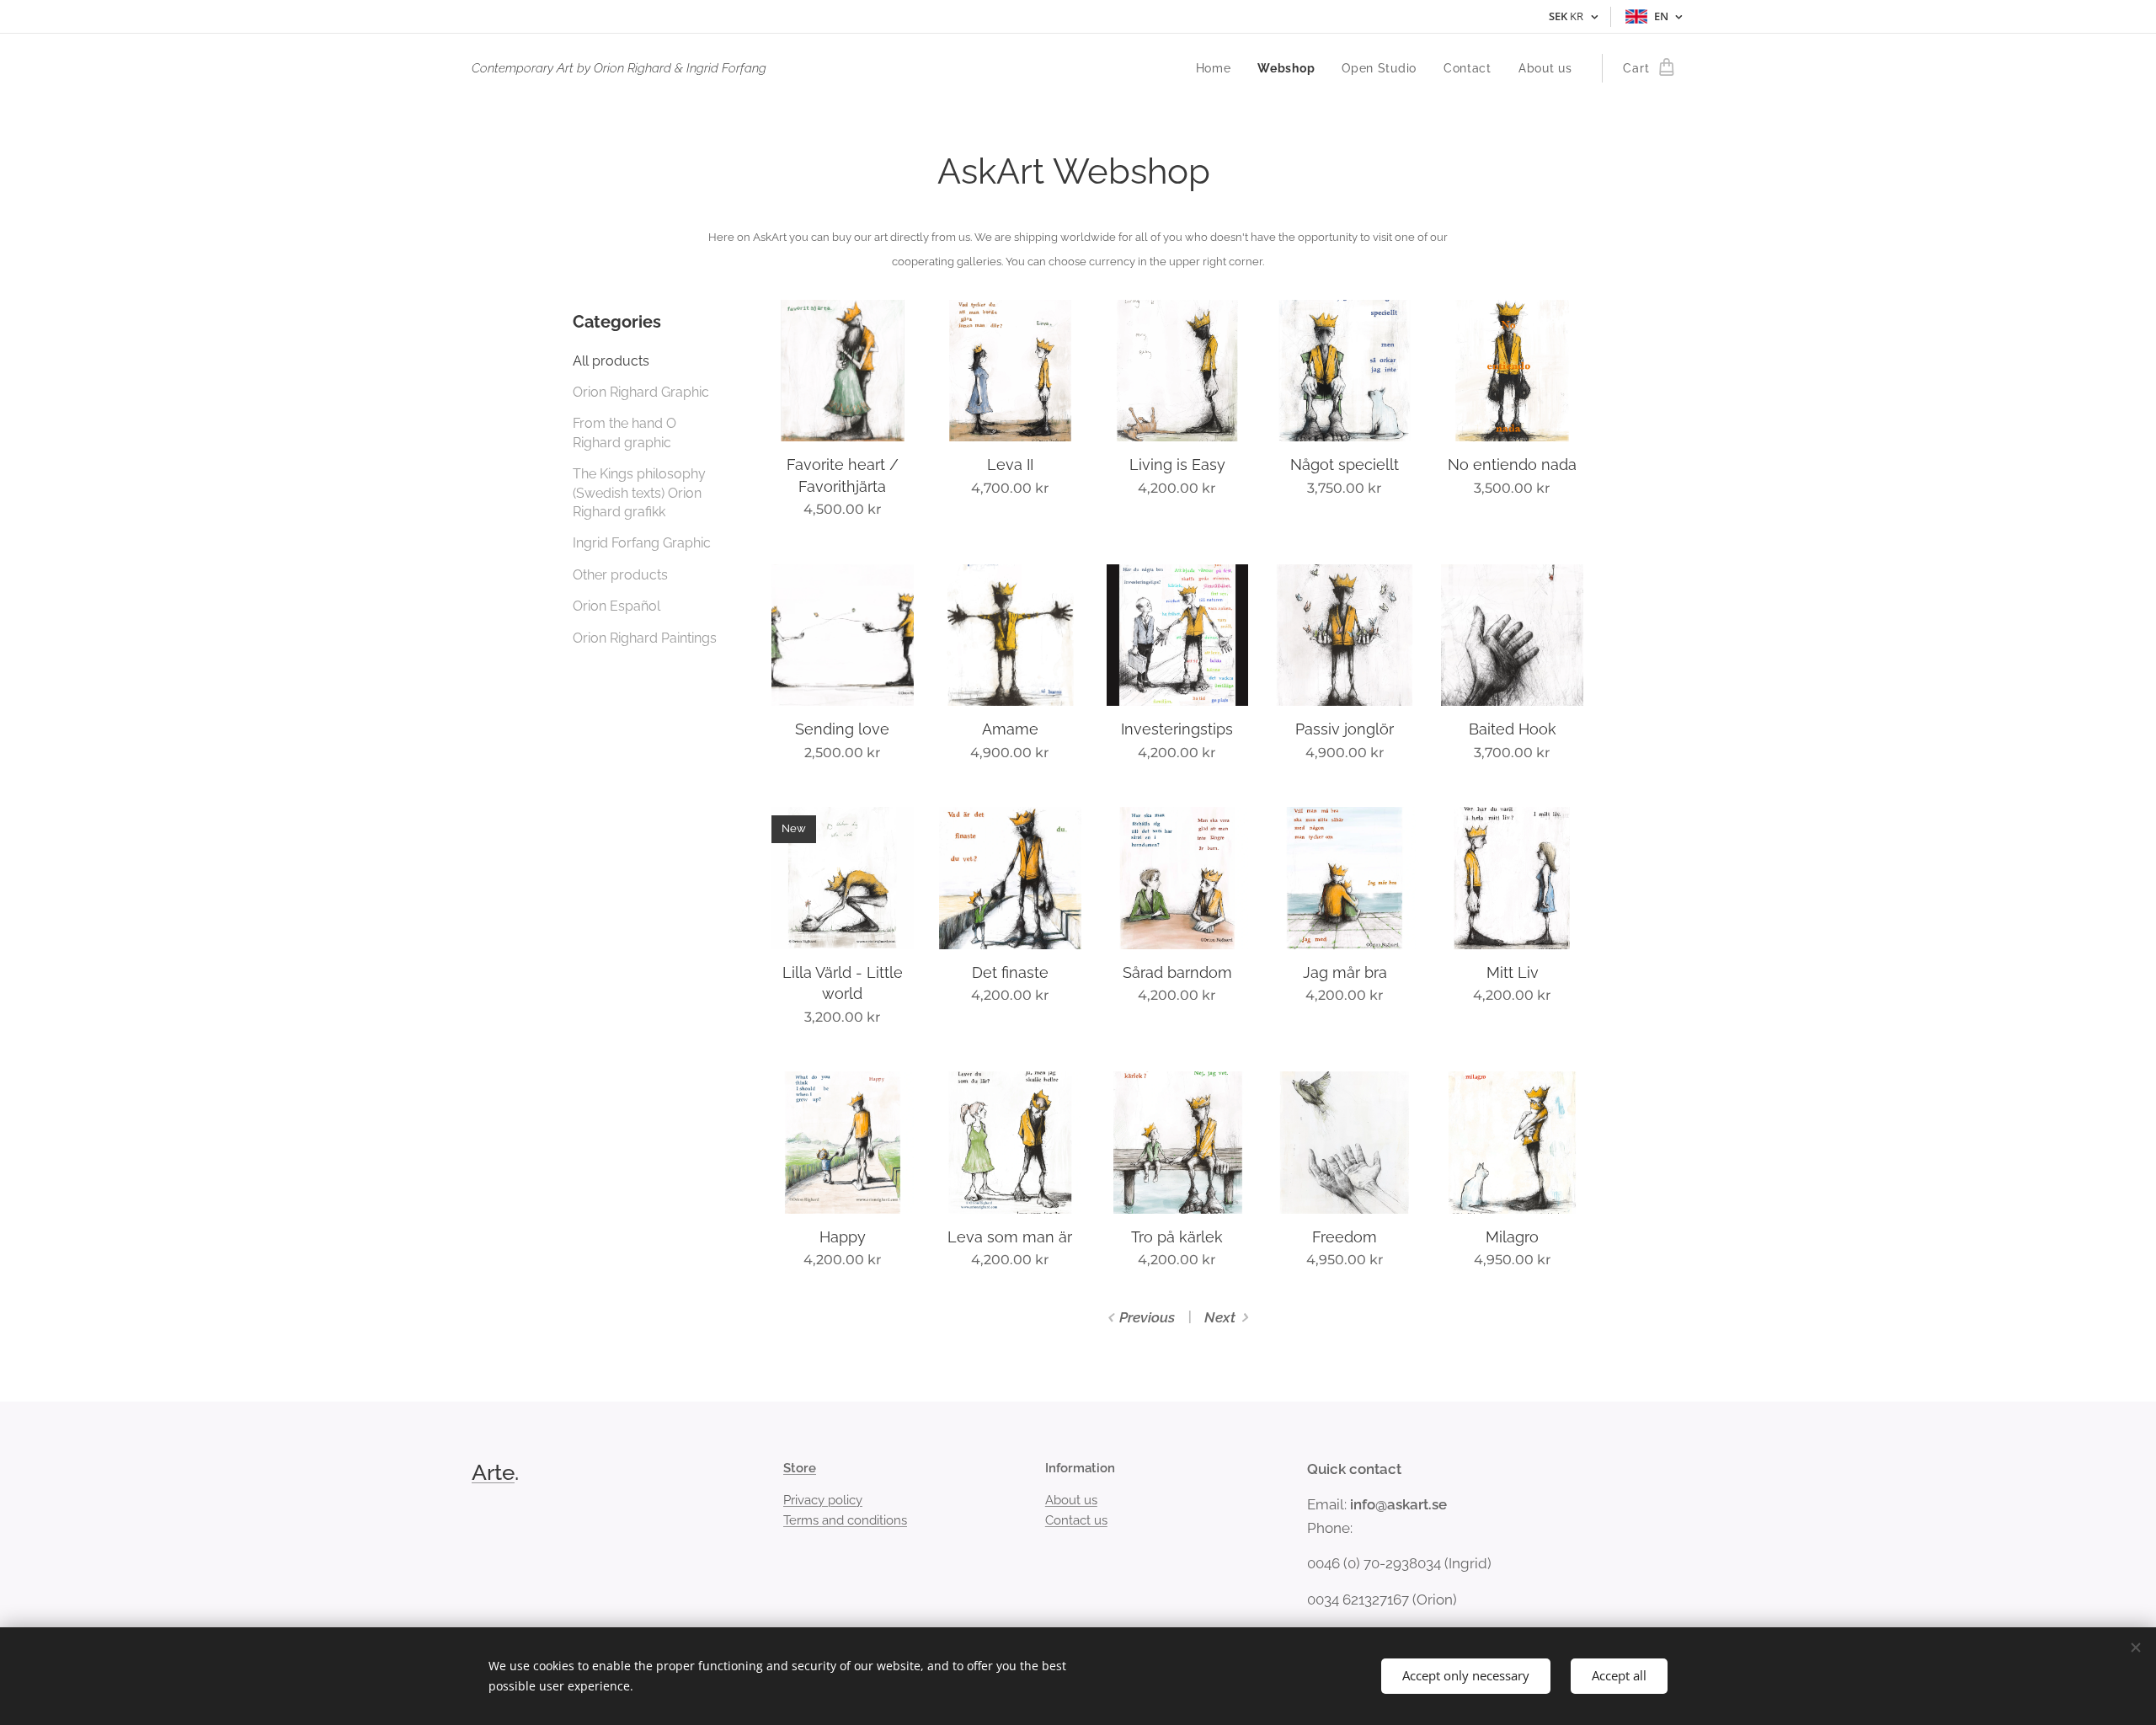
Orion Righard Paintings (645, 638)
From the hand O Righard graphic (624, 433)
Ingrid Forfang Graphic (642, 543)
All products (611, 361)
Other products (620, 575)
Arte (493, 1472)
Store (800, 1468)
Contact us (1076, 1520)
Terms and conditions (845, 1520)
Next (1220, 1317)
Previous (1147, 1317)
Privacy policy (823, 1500)
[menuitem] (1218, 68)
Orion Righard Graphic (641, 392)
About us (1071, 1500)
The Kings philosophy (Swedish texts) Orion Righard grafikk (639, 493)
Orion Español (616, 606)
